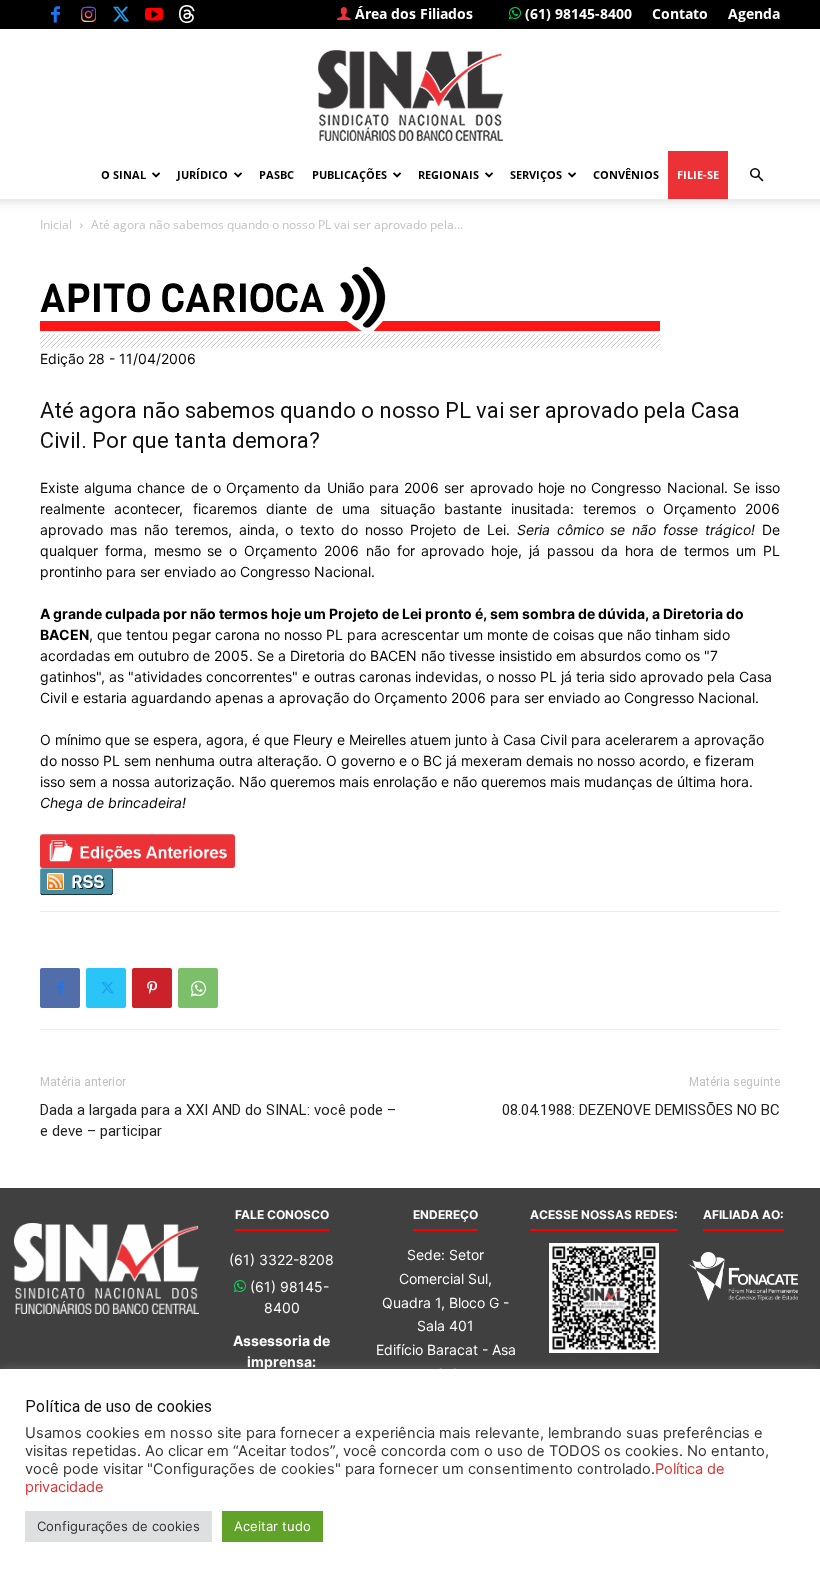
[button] (756, 175)
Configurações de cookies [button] (118, 1526)
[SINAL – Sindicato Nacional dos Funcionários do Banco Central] (410, 95)
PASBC (276, 174)
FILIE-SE (698, 174)
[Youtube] (154, 14)
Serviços (536, 174)
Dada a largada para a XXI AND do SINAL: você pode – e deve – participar (218, 1120)
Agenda (754, 13)
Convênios (626, 174)
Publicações (349, 174)
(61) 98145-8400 (576, 13)
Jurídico (202, 174)
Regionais (448, 174)
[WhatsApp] (198, 988)
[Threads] (187, 14)
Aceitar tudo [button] (272, 1526)
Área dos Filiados (412, 13)
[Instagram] (88, 14)
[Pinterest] (152, 988)
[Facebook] (55, 14)
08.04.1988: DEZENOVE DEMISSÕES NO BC (641, 1110)
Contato (680, 13)
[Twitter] (121, 14)
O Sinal (123, 174)
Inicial (56, 224)
